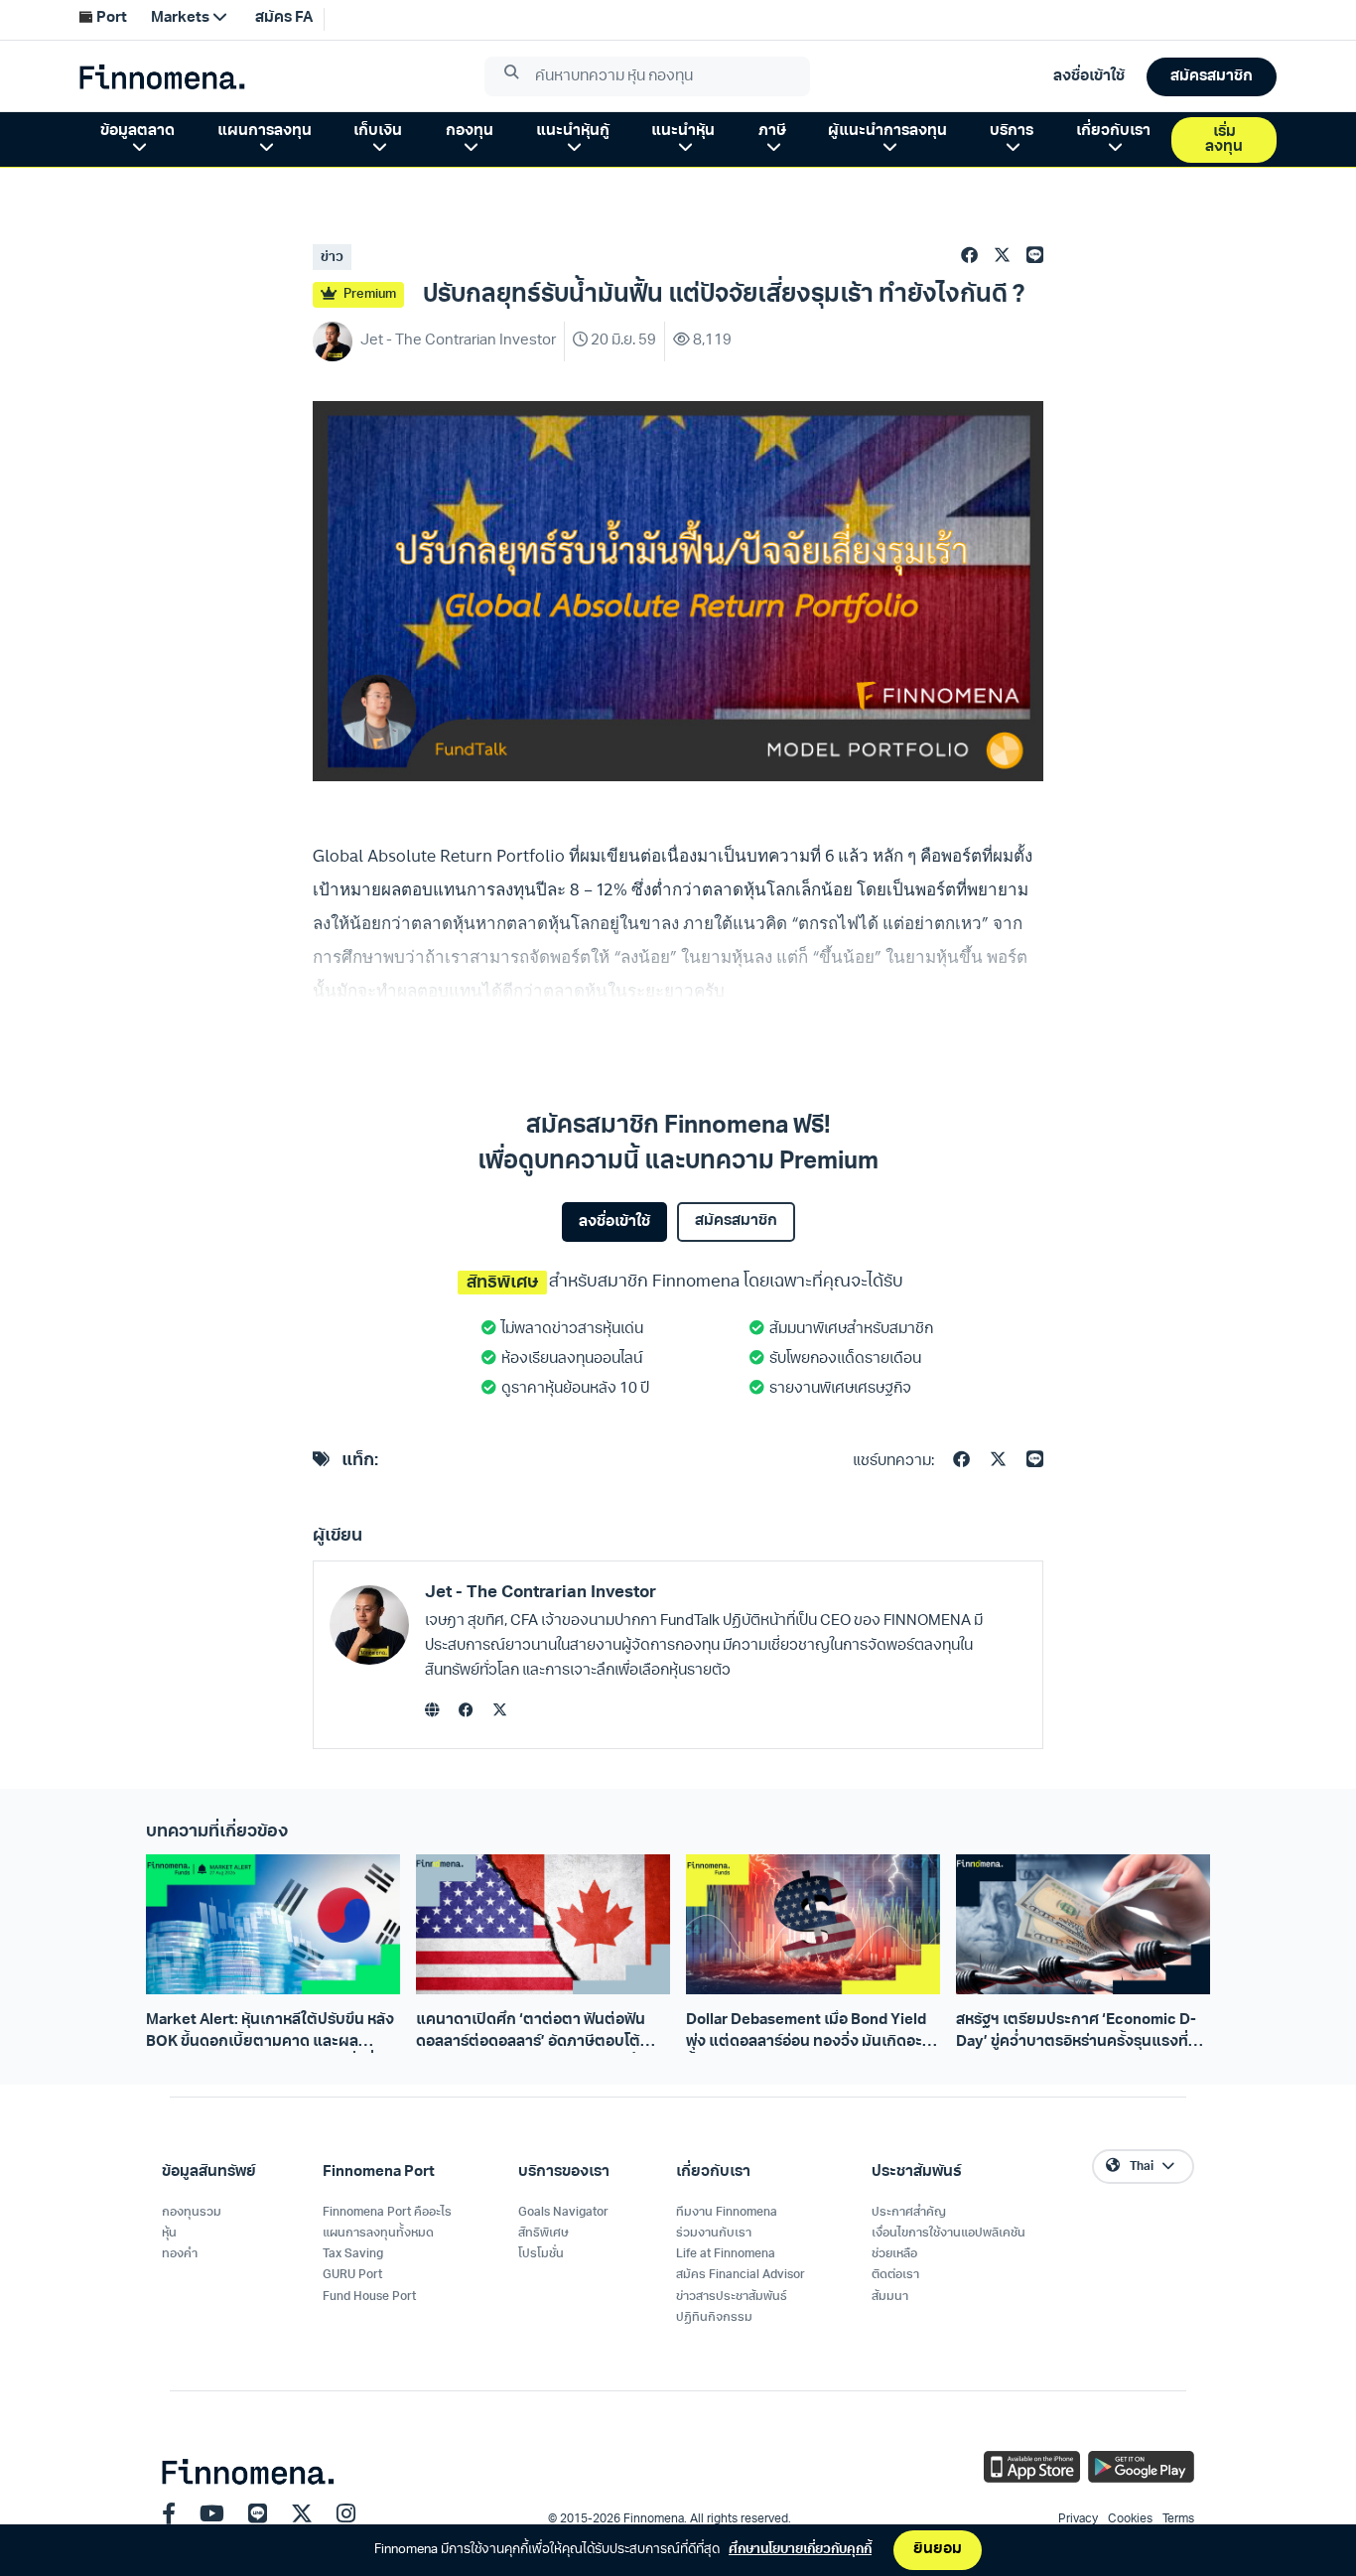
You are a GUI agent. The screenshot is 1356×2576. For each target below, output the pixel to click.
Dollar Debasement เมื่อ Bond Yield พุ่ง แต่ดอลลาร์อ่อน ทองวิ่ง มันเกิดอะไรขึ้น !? (811, 2033)
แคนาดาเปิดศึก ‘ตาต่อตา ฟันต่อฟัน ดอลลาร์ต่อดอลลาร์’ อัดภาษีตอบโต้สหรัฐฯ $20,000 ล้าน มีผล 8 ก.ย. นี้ (531, 2033)
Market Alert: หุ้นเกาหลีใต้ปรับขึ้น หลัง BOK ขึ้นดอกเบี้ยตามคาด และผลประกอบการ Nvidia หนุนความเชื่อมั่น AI (270, 2033)
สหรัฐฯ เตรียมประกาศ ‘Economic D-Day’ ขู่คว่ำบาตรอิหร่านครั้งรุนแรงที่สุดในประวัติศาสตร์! (1082, 2033)
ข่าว (332, 258)
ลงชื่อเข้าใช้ (614, 1222)
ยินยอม (938, 2550)
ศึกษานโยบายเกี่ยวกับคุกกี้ (800, 2550)
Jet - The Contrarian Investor (541, 1593)
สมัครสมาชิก (736, 1221)
